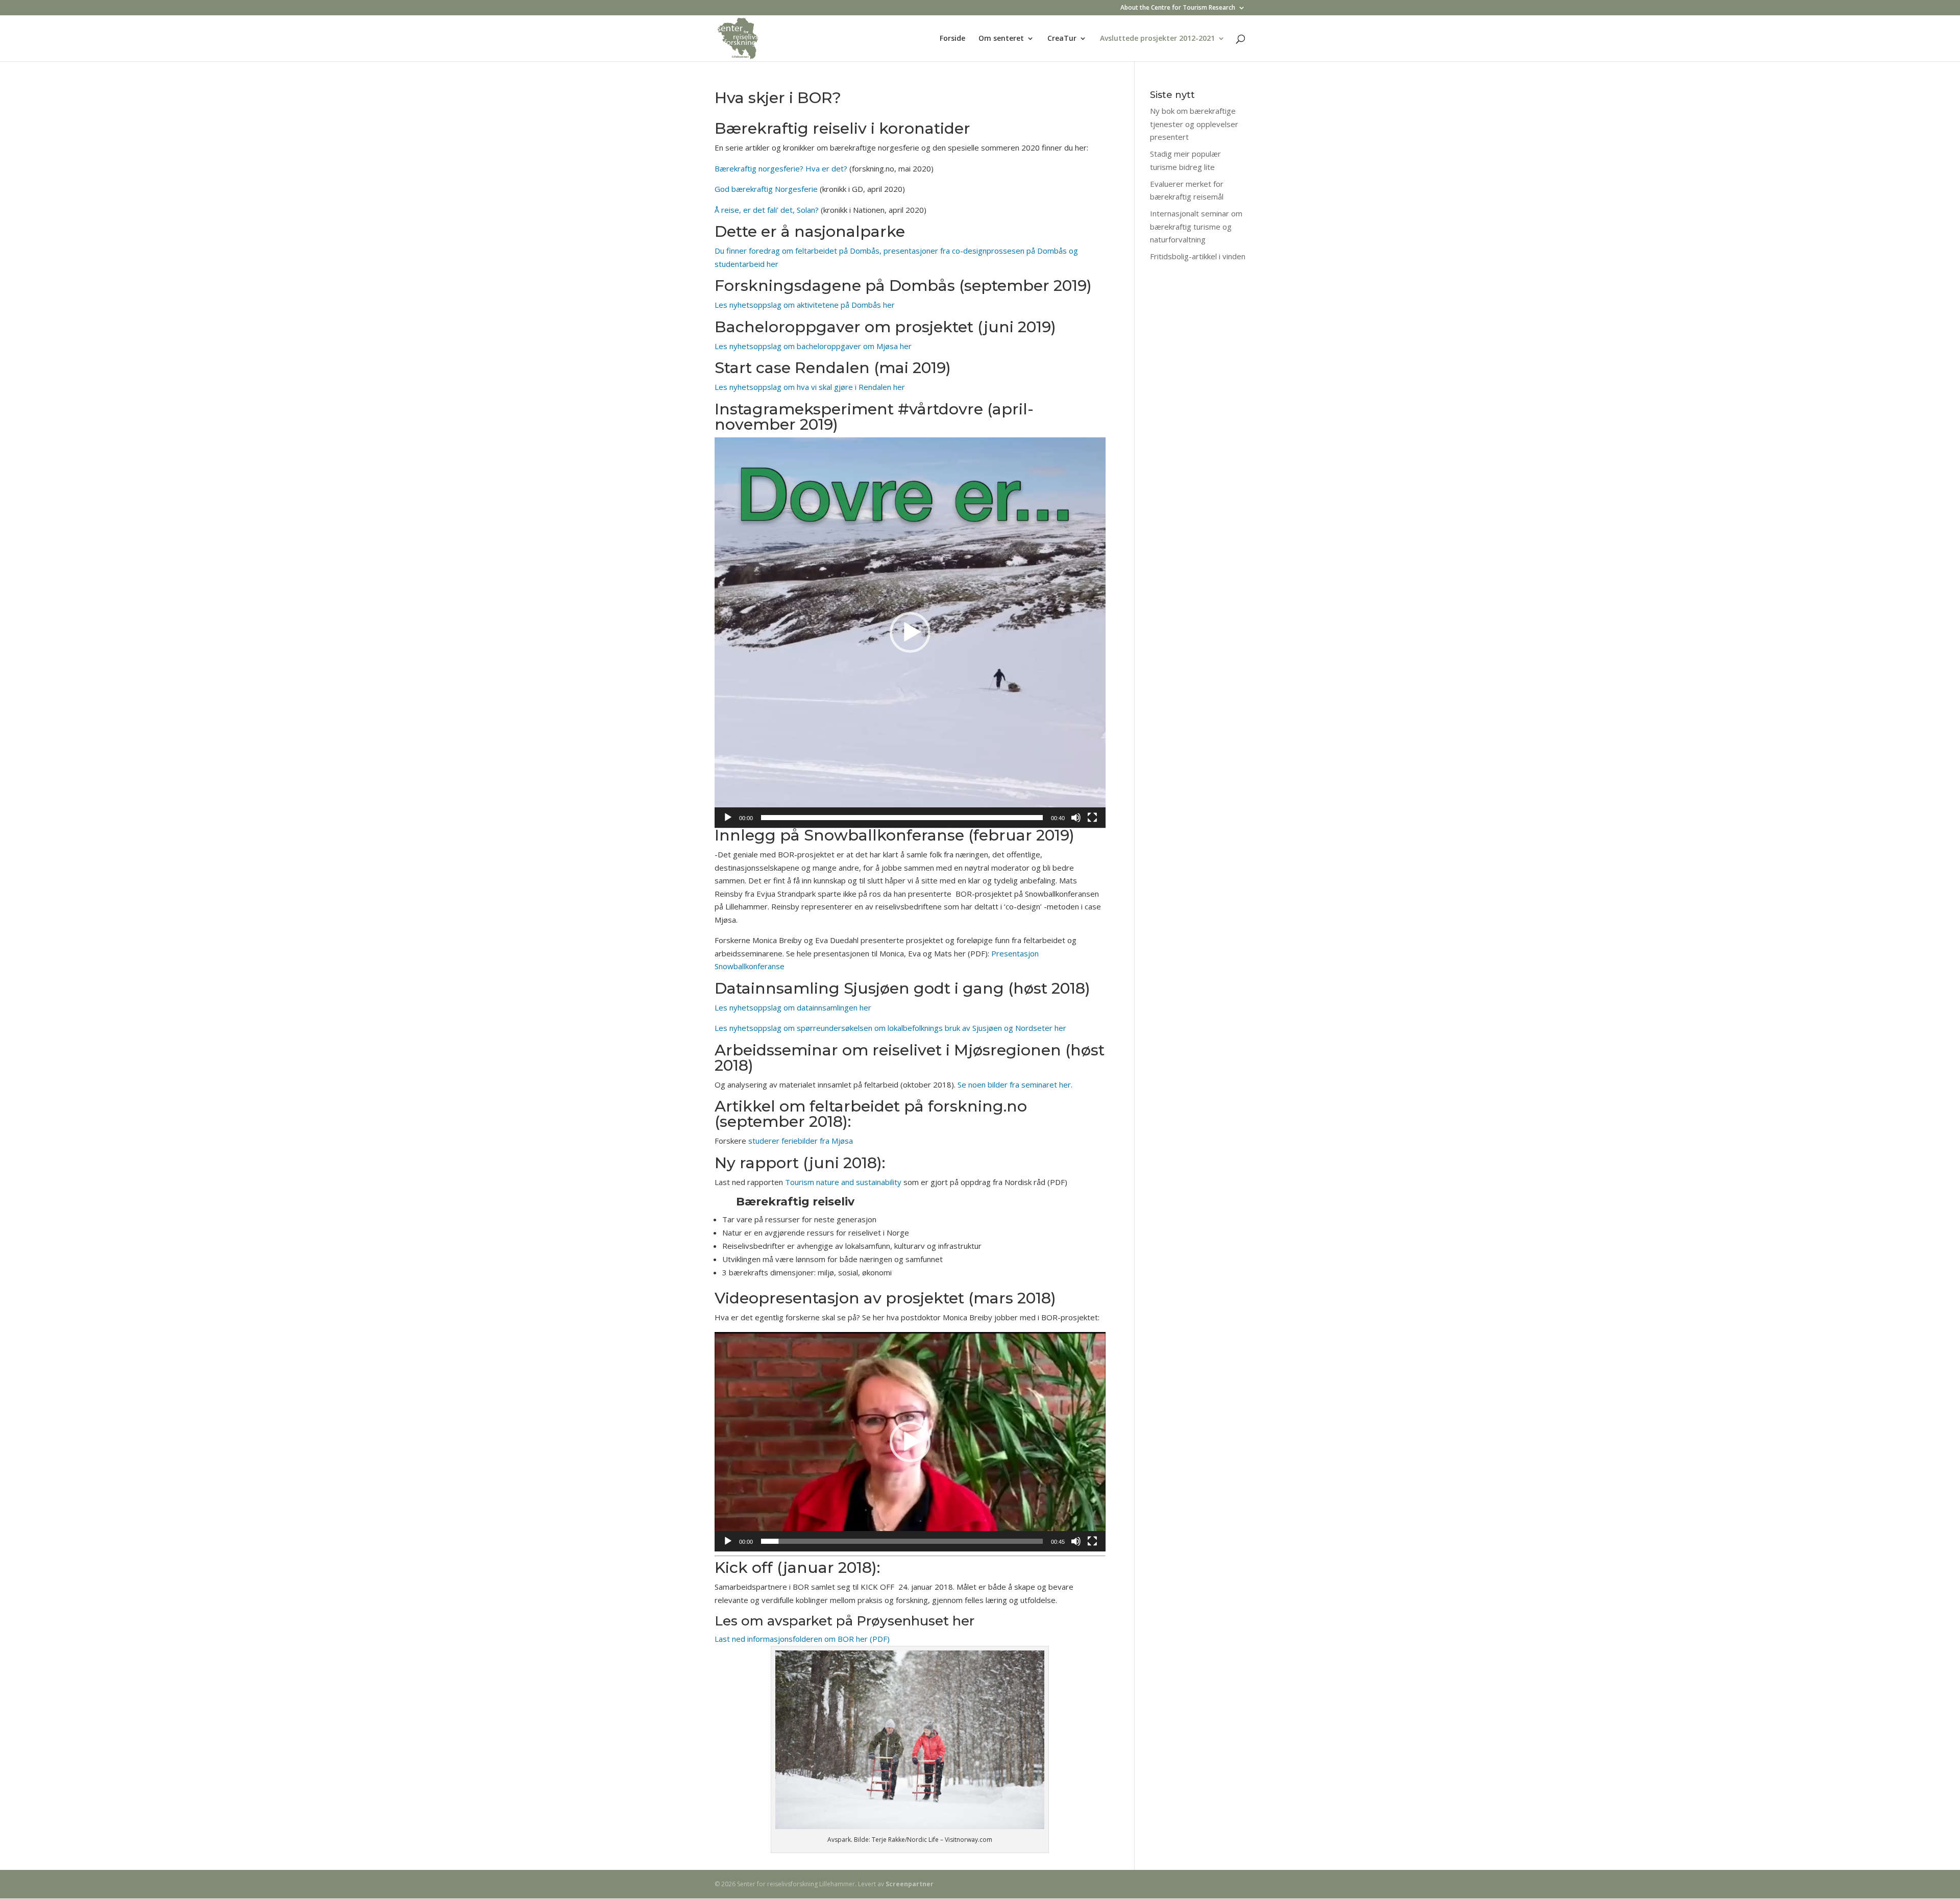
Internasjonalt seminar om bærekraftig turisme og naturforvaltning (1196, 226)
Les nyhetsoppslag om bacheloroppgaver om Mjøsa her (813, 346)
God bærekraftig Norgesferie (766, 189)
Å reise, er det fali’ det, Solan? (767, 210)
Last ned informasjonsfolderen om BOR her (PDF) (802, 1639)
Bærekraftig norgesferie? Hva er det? (781, 168)
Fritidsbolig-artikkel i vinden (1198, 256)
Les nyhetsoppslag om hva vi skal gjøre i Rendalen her (811, 387)
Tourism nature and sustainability (844, 1182)
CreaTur (1062, 39)
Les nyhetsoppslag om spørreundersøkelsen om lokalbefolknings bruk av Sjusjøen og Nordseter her (890, 1028)
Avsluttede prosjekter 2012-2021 (1157, 39)
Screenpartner (910, 1884)
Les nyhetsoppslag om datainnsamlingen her (793, 1007)
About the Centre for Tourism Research (1178, 8)
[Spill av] (728, 818)
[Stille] (1076, 818)
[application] (910, 633)
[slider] (902, 818)
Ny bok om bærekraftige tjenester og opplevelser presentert (1194, 124)
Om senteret (1001, 39)
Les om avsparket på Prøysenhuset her (844, 1621)
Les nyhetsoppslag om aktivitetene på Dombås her (805, 305)
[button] (910, 632)
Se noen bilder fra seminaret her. (1015, 1084)
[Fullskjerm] (1092, 818)
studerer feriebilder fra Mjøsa (802, 1141)
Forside (952, 39)
